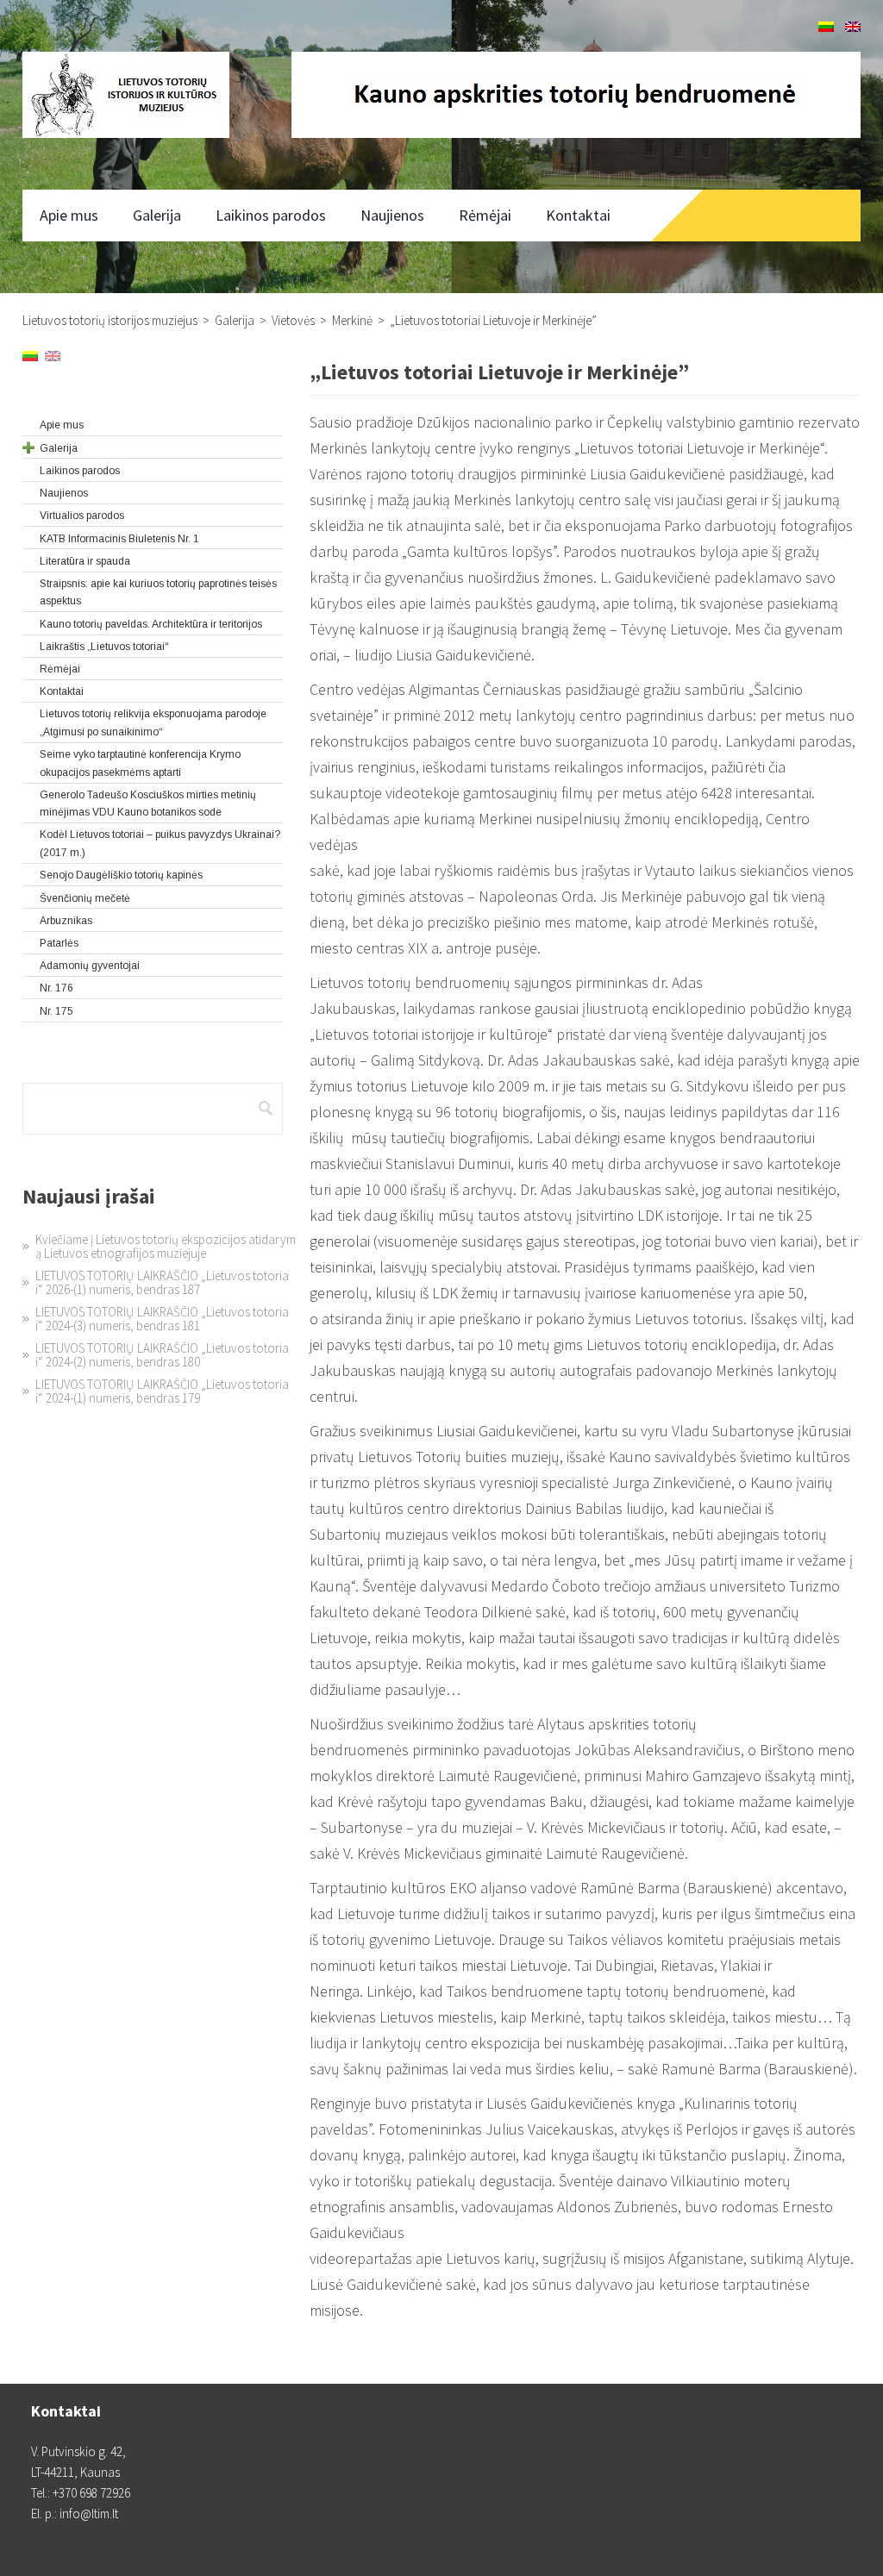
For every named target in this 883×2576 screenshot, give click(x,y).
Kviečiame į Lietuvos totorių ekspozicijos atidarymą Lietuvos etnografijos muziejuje (166, 1246)
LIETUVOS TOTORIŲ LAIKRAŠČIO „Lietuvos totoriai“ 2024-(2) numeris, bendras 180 (162, 1355)
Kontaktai (578, 215)
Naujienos (392, 215)
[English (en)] (853, 27)
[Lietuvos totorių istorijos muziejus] (126, 95)
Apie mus (69, 215)
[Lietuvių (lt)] (826, 27)
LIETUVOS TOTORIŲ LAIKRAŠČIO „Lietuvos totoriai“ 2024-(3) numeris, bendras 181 (162, 1319)
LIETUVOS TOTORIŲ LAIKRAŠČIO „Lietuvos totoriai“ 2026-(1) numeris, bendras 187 (162, 1282)
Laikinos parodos (271, 215)
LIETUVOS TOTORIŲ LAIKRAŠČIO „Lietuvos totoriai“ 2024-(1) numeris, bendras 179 (162, 1391)
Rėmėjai (485, 215)
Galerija (157, 215)
